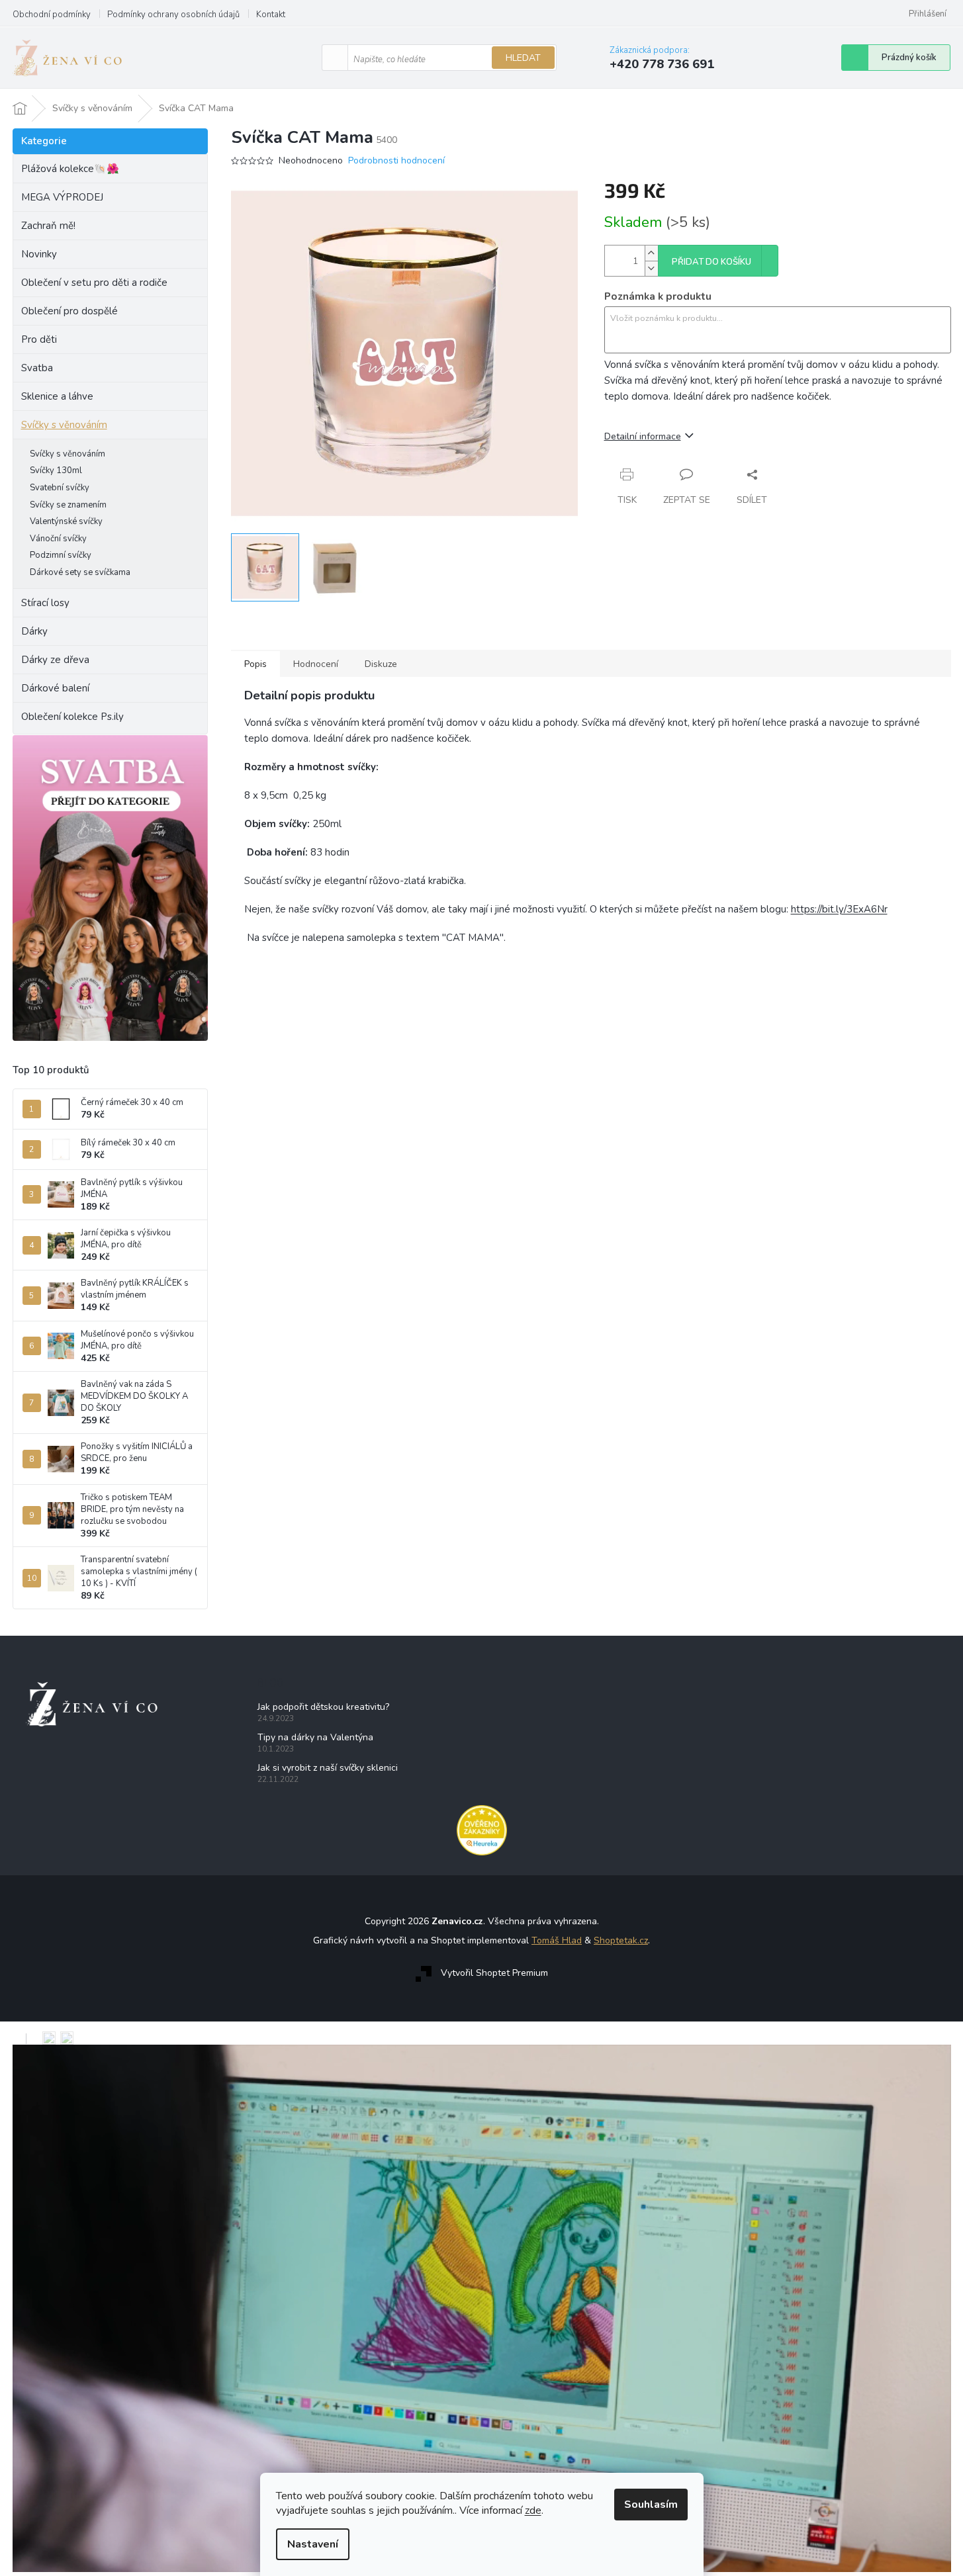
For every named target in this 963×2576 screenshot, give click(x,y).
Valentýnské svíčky (66, 521)
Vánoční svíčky (58, 539)
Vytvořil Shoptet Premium (494, 1973)
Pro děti (39, 339)
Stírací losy (45, 603)
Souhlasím (651, 2505)
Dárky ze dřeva (55, 660)
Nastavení (313, 2544)
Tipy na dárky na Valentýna (315, 1737)
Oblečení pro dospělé (69, 311)
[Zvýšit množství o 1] (651, 253)
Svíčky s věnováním (64, 425)
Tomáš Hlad (557, 1940)
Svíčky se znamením (68, 505)
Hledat (523, 58)
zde (533, 2510)
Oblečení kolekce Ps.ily (72, 717)
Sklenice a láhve (57, 396)
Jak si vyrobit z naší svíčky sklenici (328, 1768)
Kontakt (271, 15)
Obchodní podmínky (52, 15)
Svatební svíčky (60, 488)
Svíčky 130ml (56, 470)
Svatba (37, 368)
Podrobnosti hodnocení (396, 160)
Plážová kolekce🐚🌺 (70, 169)
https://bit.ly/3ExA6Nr (839, 909)
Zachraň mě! (48, 226)
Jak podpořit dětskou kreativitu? (323, 1707)
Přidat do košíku (711, 262)
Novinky (39, 254)
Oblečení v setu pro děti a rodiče (94, 283)
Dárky (34, 631)
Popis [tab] (255, 664)
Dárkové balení (55, 688)
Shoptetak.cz (621, 1940)
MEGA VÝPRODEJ (62, 197)
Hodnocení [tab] (316, 664)
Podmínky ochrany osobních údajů (173, 15)
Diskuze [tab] (381, 664)
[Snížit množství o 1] (651, 268)
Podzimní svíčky (61, 555)
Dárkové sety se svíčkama (80, 572)
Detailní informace (643, 436)
